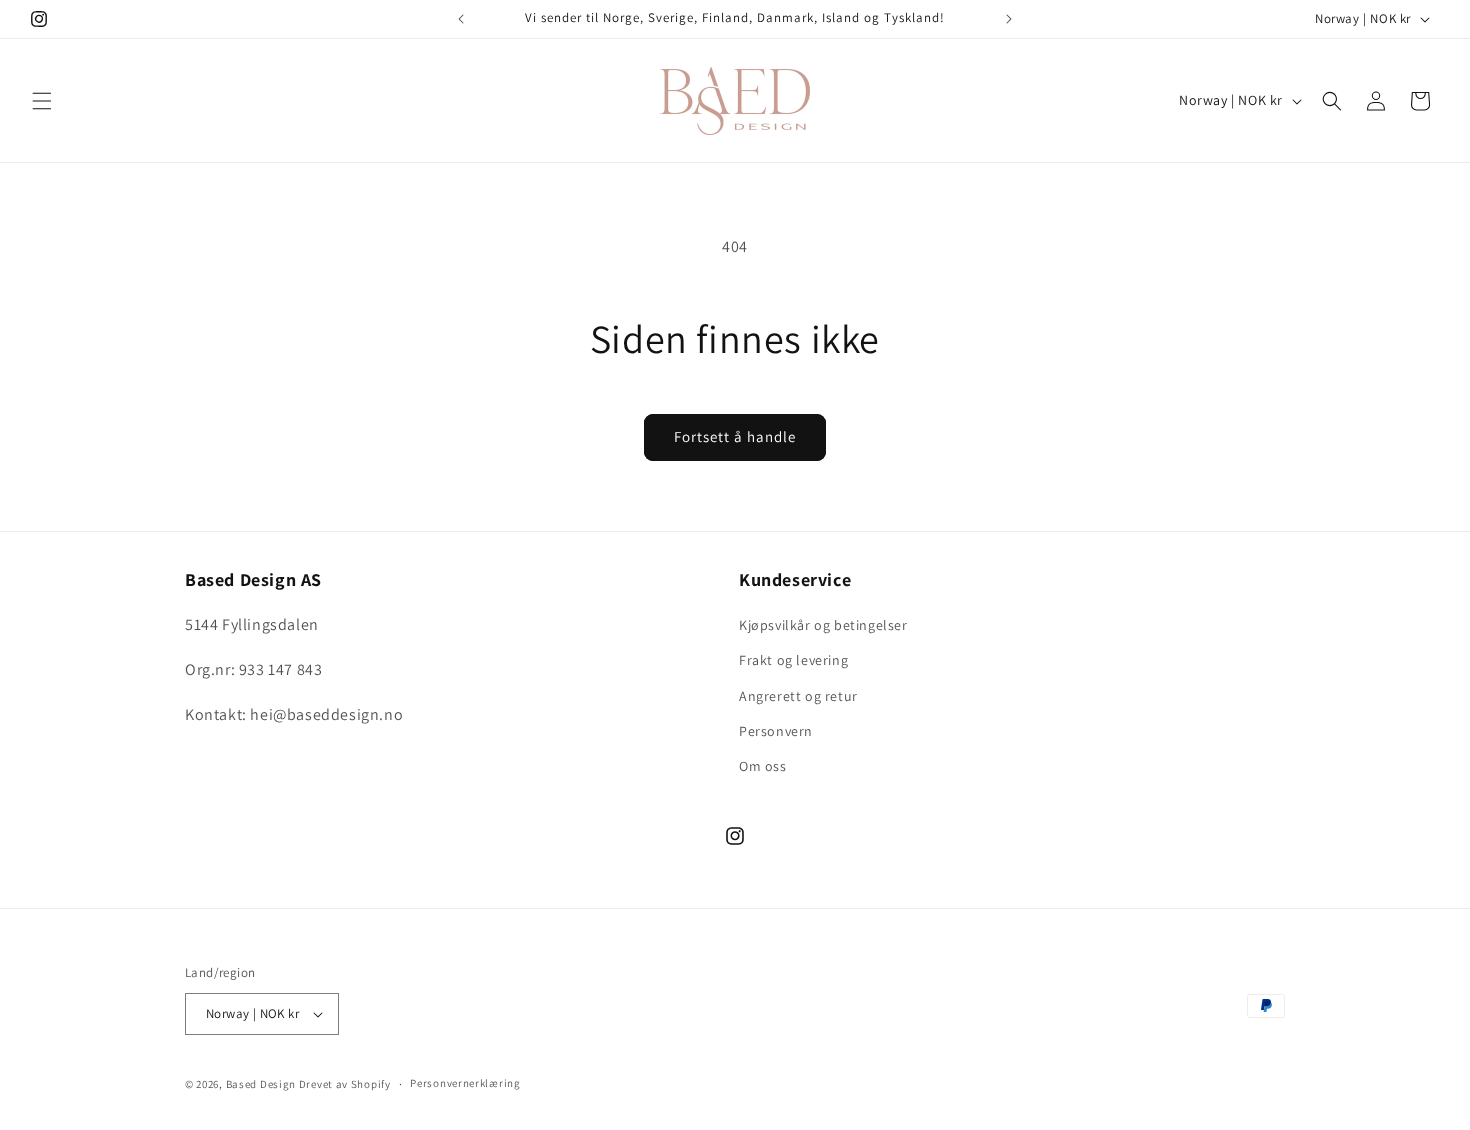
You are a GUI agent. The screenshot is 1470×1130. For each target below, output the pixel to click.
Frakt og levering (793, 660)
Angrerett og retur (798, 696)
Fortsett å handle (735, 436)
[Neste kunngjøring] (1009, 19)
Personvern (776, 731)
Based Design (261, 1084)
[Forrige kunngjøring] (461, 19)
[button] (42, 101)
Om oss (763, 766)
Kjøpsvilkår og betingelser (823, 625)
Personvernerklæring (465, 1083)
